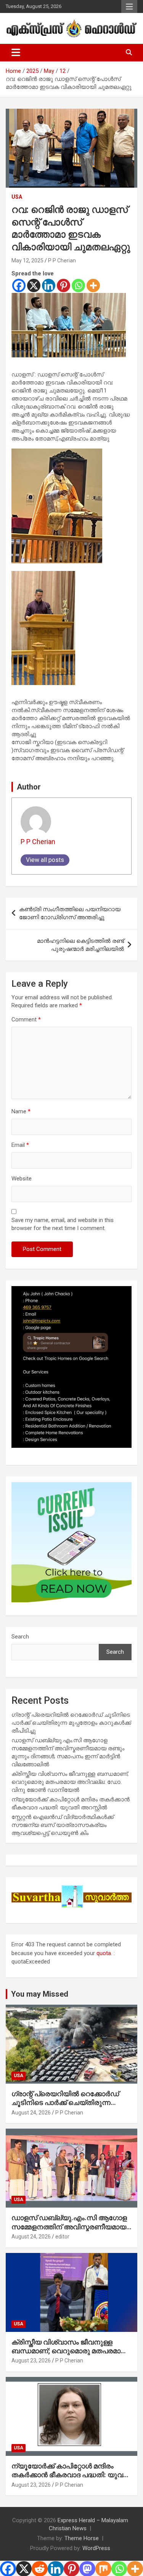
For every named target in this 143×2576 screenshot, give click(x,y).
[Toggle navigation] (16, 53)
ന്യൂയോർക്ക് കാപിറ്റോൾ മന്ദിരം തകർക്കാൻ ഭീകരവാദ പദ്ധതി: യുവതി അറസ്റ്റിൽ (71, 2475)
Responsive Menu (129, 6)
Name (21, 1111)
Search (20, 1637)
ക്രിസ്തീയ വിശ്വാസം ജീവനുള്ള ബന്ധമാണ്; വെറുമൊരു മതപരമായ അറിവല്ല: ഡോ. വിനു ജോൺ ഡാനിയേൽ (70, 1782)
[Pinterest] (63, 285)
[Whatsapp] (78, 285)
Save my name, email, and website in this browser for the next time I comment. (63, 1224)
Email (20, 1145)
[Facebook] (19, 285)
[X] (34, 285)
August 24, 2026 (31, 2113)
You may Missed (40, 1994)
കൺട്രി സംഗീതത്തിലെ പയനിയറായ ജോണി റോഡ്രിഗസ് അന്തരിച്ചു (70, 913)
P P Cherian (62, 260)
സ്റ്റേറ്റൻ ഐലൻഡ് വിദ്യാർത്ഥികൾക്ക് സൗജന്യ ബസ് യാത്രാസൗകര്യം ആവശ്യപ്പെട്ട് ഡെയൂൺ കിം (63, 1825)
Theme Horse (82, 2538)
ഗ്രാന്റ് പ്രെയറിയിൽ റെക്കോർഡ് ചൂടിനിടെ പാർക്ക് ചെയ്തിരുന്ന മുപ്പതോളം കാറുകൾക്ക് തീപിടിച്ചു (71, 1723)
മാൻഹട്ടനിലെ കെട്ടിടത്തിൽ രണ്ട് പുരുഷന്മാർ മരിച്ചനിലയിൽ (80, 945)
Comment (26, 1019)
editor (62, 2237)
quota (104, 1953)
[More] (93, 285)
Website (22, 1179)
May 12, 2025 (27, 260)
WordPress (96, 2548)
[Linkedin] (49, 285)
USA (17, 197)
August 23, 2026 (31, 2361)
